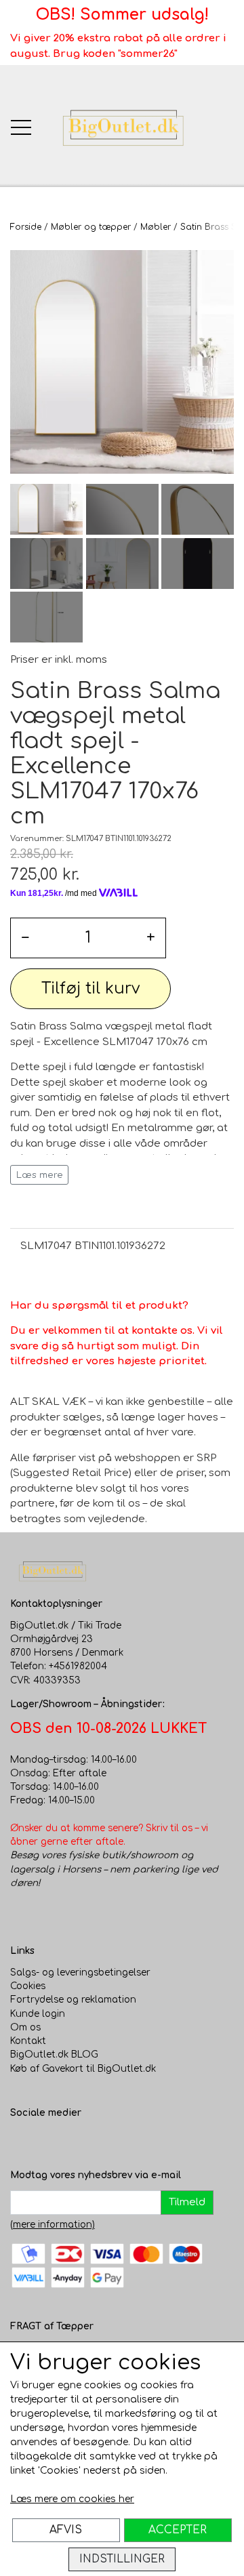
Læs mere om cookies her (72, 2499)
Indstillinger (122, 2559)
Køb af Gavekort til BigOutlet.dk (83, 2069)
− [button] (25, 938)
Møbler (156, 227)
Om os (25, 2027)
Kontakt (28, 2041)
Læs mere (40, 1175)
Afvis (66, 2530)
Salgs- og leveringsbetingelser (80, 1972)
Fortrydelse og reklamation (73, 2000)
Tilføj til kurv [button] (90, 988)
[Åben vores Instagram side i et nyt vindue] (48, 2141)
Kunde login (38, 2014)
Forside (26, 227)
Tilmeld (187, 2202)
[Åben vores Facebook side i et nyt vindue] (21, 2141)
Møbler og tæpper (91, 227)
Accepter (178, 2530)
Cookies (28, 1986)
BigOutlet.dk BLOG (54, 2054)
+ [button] (151, 938)
